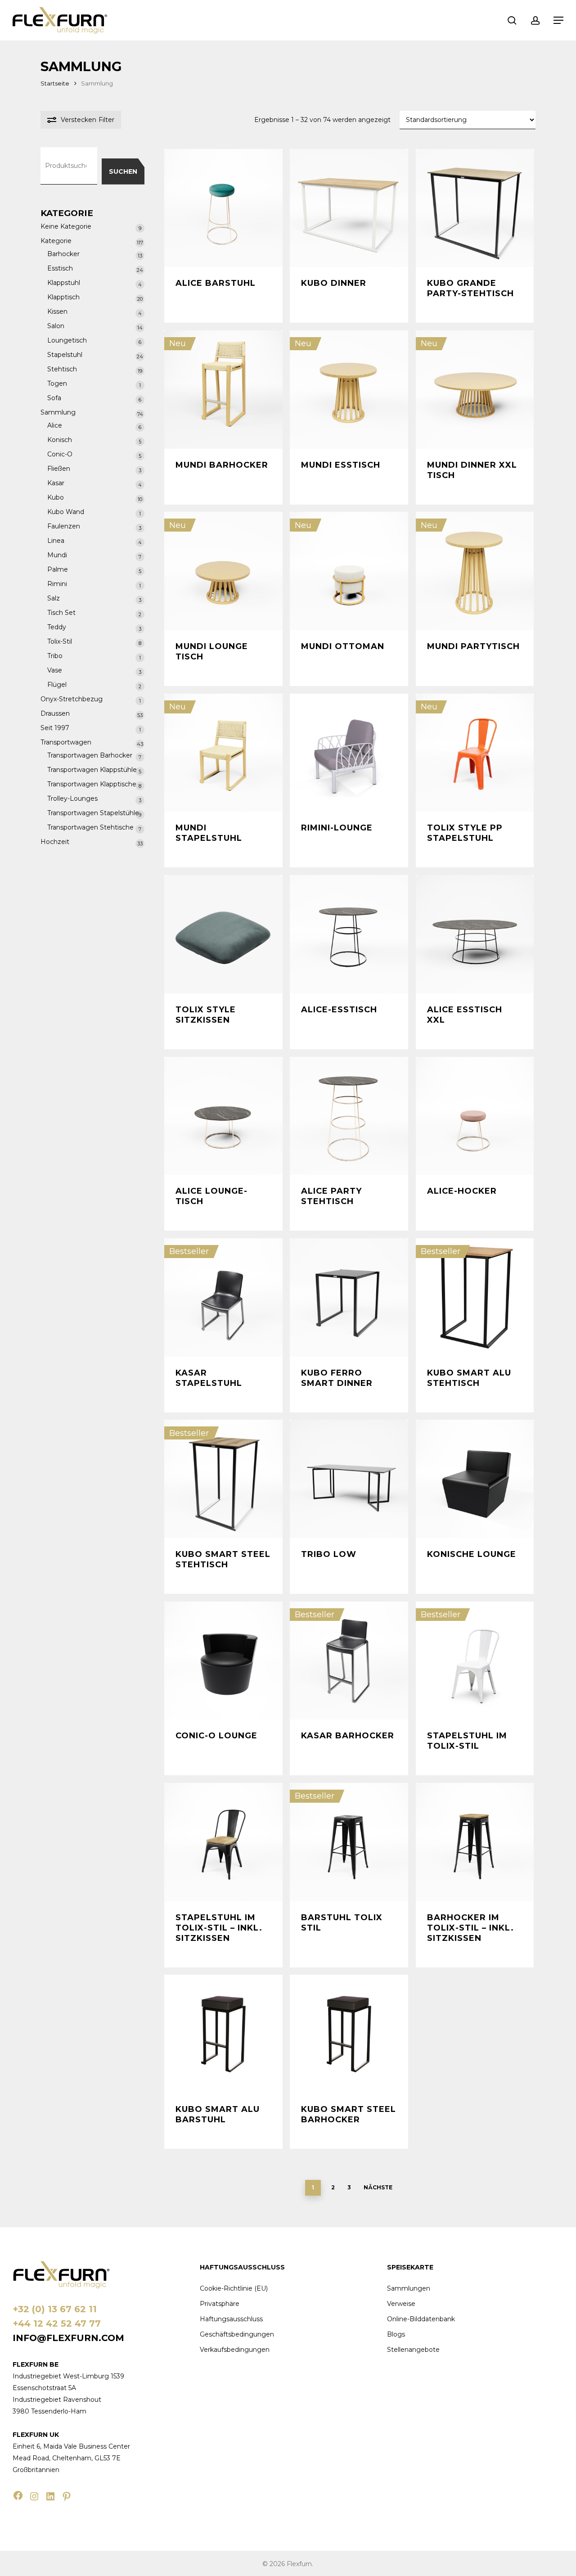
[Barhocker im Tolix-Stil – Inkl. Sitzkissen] (475, 1842)
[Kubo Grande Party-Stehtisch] (475, 208)
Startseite (55, 83)
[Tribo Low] (349, 1479)
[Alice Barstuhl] (223, 208)
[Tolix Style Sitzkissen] (223, 934)
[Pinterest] (67, 2496)
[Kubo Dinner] (349, 208)
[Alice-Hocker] (475, 1116)
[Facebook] (18, 2495)
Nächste (378, 2187)
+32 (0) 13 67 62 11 (55, 2309)
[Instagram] (34, 2496)
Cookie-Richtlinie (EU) (234, 2288)
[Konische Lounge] (475, 1479)
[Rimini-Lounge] (349, 753)
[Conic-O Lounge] (223, 1661)
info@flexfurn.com (68, 2338)
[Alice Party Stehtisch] (349, 1116)
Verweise (401, 2304)
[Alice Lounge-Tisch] (223, 1116)
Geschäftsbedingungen (237, 2334)
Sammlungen (409, 2288)
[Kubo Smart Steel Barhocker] (349, 2034)
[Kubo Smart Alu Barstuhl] (223, 2034)
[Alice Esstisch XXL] (475, 934)
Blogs (396, 2334)
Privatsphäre (220, 2304)
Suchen (123, 171)
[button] (558, 20)
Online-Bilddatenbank (421, 2319)
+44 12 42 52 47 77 (57, 2323)
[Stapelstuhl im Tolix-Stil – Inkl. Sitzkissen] (223, 1842)
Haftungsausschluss (231, 2319)
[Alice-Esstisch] (349, 934)
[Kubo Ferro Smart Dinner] (349, 1297)
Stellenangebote (413, 2350)
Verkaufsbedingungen (235, 2350)
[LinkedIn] (50, 2496)
